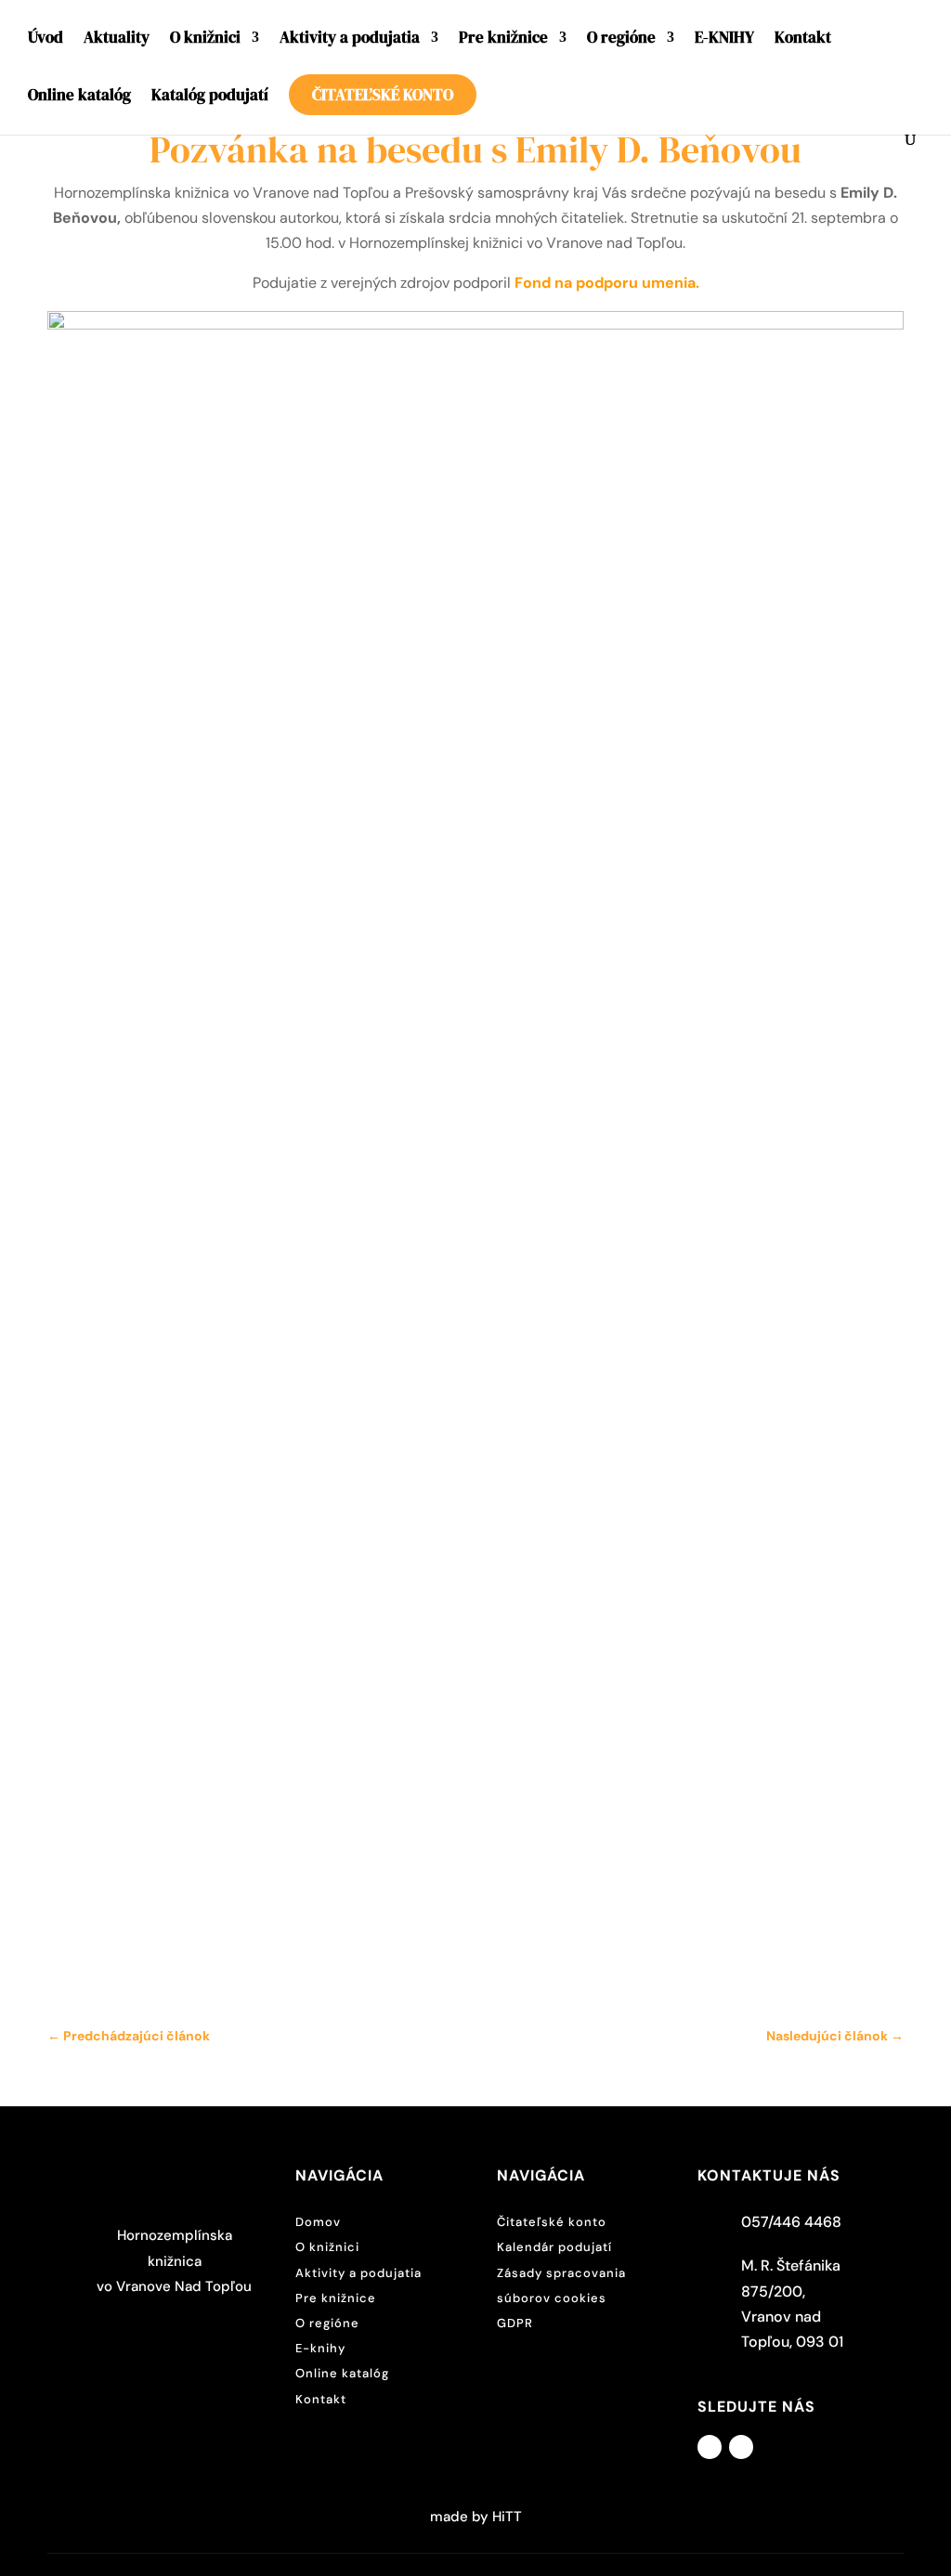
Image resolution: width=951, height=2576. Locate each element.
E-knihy (320, 2348)
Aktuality (117, 39)
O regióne (621, 39)
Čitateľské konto (383, 95)
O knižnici (205, 39)
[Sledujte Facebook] (710, 2447)
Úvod (46, 39)
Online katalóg (79, 97)
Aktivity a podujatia (350, 39)
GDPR (515, 2323)
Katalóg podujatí (210, 97)
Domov (318, 2222)
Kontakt (803, 39)
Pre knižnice (503, 39)
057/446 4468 (791, 2222)
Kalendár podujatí (554, 2247)
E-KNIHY (724, 39)
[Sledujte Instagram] (741, 2447)
